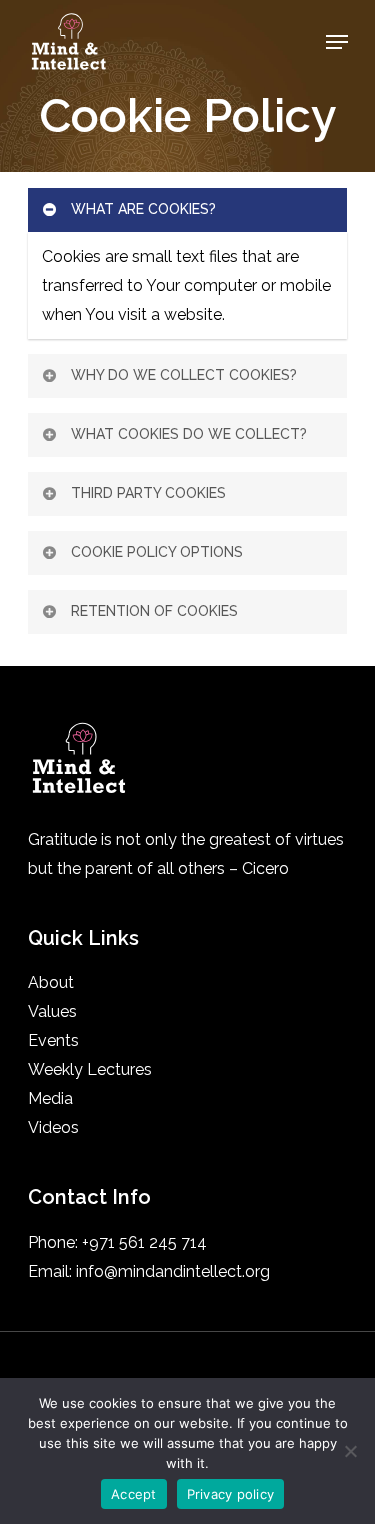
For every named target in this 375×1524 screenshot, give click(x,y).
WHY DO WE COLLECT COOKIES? (184, 375)
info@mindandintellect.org (173, 1271)
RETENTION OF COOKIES (154, 611)
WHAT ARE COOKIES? (143, 209)
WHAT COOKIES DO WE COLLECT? (189, 434)
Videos (53, 1127)
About (51, 982)
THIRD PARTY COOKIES (148, 493)
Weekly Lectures (90, 1069)
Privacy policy (231, 1494)
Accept (134, 1494)
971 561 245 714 (148, 1242)
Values (52, 1011)
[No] (350, 1451)
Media (50, 1098)
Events (53, 1040)
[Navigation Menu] (337, 42)
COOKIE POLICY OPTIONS (157, 552)
